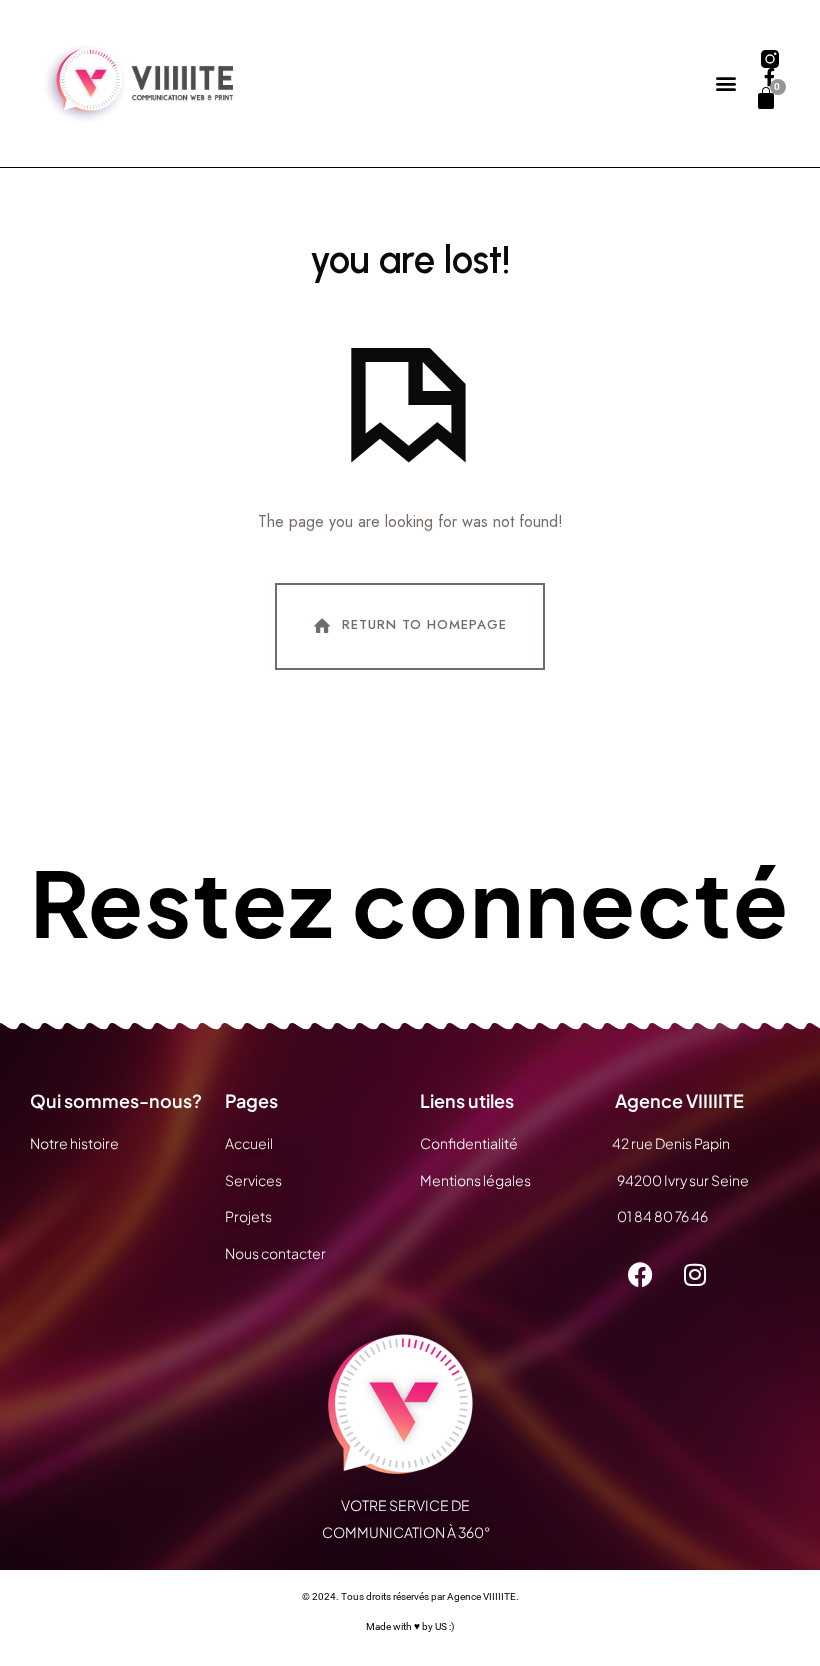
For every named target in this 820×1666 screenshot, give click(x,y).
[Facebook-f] (770, 77)
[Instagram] (695, 1275)
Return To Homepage (424, 625)
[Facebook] (640, 1275)
